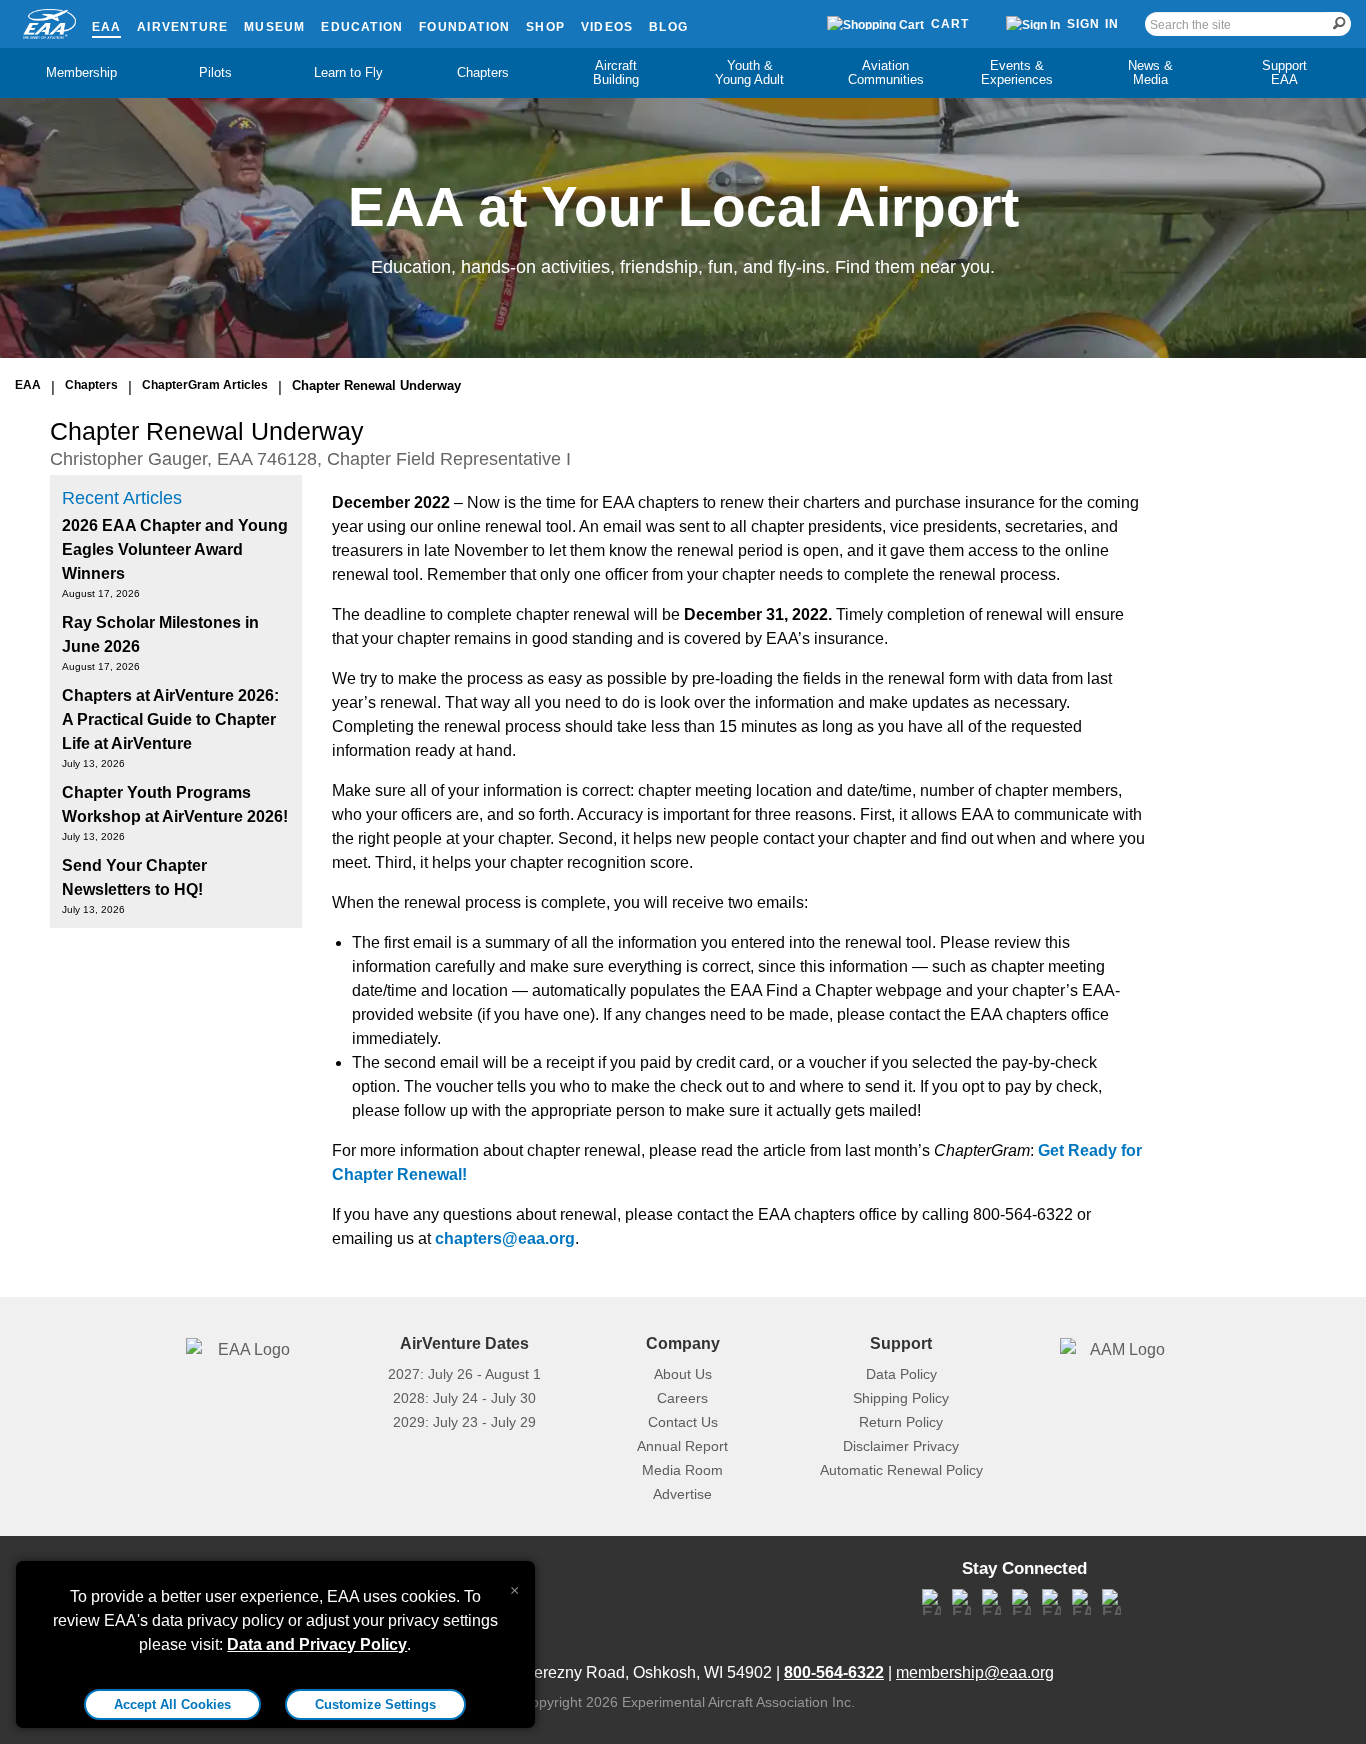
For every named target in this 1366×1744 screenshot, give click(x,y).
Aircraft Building (616, 72)
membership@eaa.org (975, 1672)
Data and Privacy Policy (317, 1644)
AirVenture (182, 27)
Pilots (215, 72)
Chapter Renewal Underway (376, 385)
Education (362, 27)
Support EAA (1284, 72)
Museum (274, 27)
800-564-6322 (834, 1672)
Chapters (483, 72)
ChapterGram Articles (205, 385)
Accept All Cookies (172, 1704)
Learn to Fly (348, 72)
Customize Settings (375, 1704)
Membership (81, 72)
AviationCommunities (886, 72)
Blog (668, 27)
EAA (107, 27)
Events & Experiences (1017, 72)
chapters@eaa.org (505, 1238)
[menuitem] (82, 73)
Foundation (464, 27)
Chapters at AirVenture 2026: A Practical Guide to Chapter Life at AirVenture (170, 719)
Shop (545, 27)
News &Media (1150, 72)
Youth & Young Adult (749, 72)
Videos (607, 27)
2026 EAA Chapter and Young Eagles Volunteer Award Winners (175, 549)
